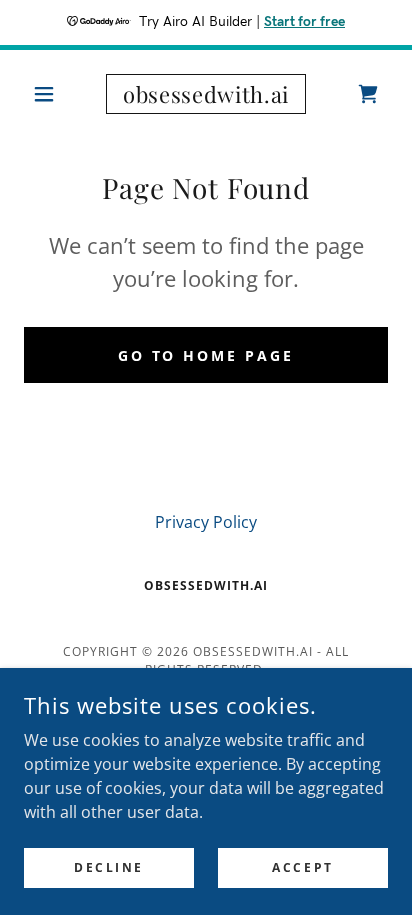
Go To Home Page (206, 355)
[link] (206, 94)
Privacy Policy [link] (206, 522)
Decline (109, 867)
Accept (302, 867)
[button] (51, 94)
